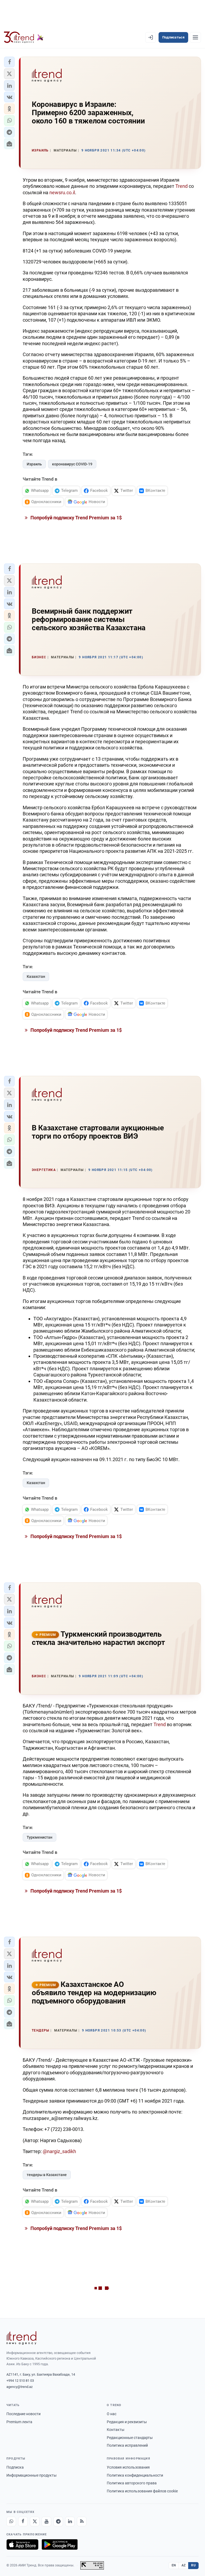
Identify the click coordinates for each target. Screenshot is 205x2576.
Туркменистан (40, 1837)
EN (174, 2565)
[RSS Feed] (82, 2521)
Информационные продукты (31, 2475)
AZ (184, 2565)
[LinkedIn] (70, 2521)
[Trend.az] (24, 37)
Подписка (15, 2467)
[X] (35, 2521)
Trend (182, 186)
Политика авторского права (132, 2483)
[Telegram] (58, 2521)
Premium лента (19, 2422)
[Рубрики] (195, 37)
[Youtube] (46, 2521)
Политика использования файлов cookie (142, 2491)
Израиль (34, 464)
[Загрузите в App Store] (22, 2544)
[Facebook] (23, 2521)
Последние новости (23, 2414)
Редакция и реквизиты (127, 2422)
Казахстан (36, 976)
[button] (9, 62)
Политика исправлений (127, 2445)
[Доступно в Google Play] (60, 2544)
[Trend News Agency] (21, 2338)
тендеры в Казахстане (47, 2175)
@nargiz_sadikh (59, 2151)
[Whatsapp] (11, 2521)
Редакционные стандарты (130, 2438)
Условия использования (128, 2467)
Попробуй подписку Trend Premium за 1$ (76, 518)
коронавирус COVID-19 (72, 464)
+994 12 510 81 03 (20, 2381)
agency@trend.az (19, 2387)
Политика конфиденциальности (135, 2475)
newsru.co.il (62, 192)
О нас (112, 2414)
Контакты (116, 2430)
